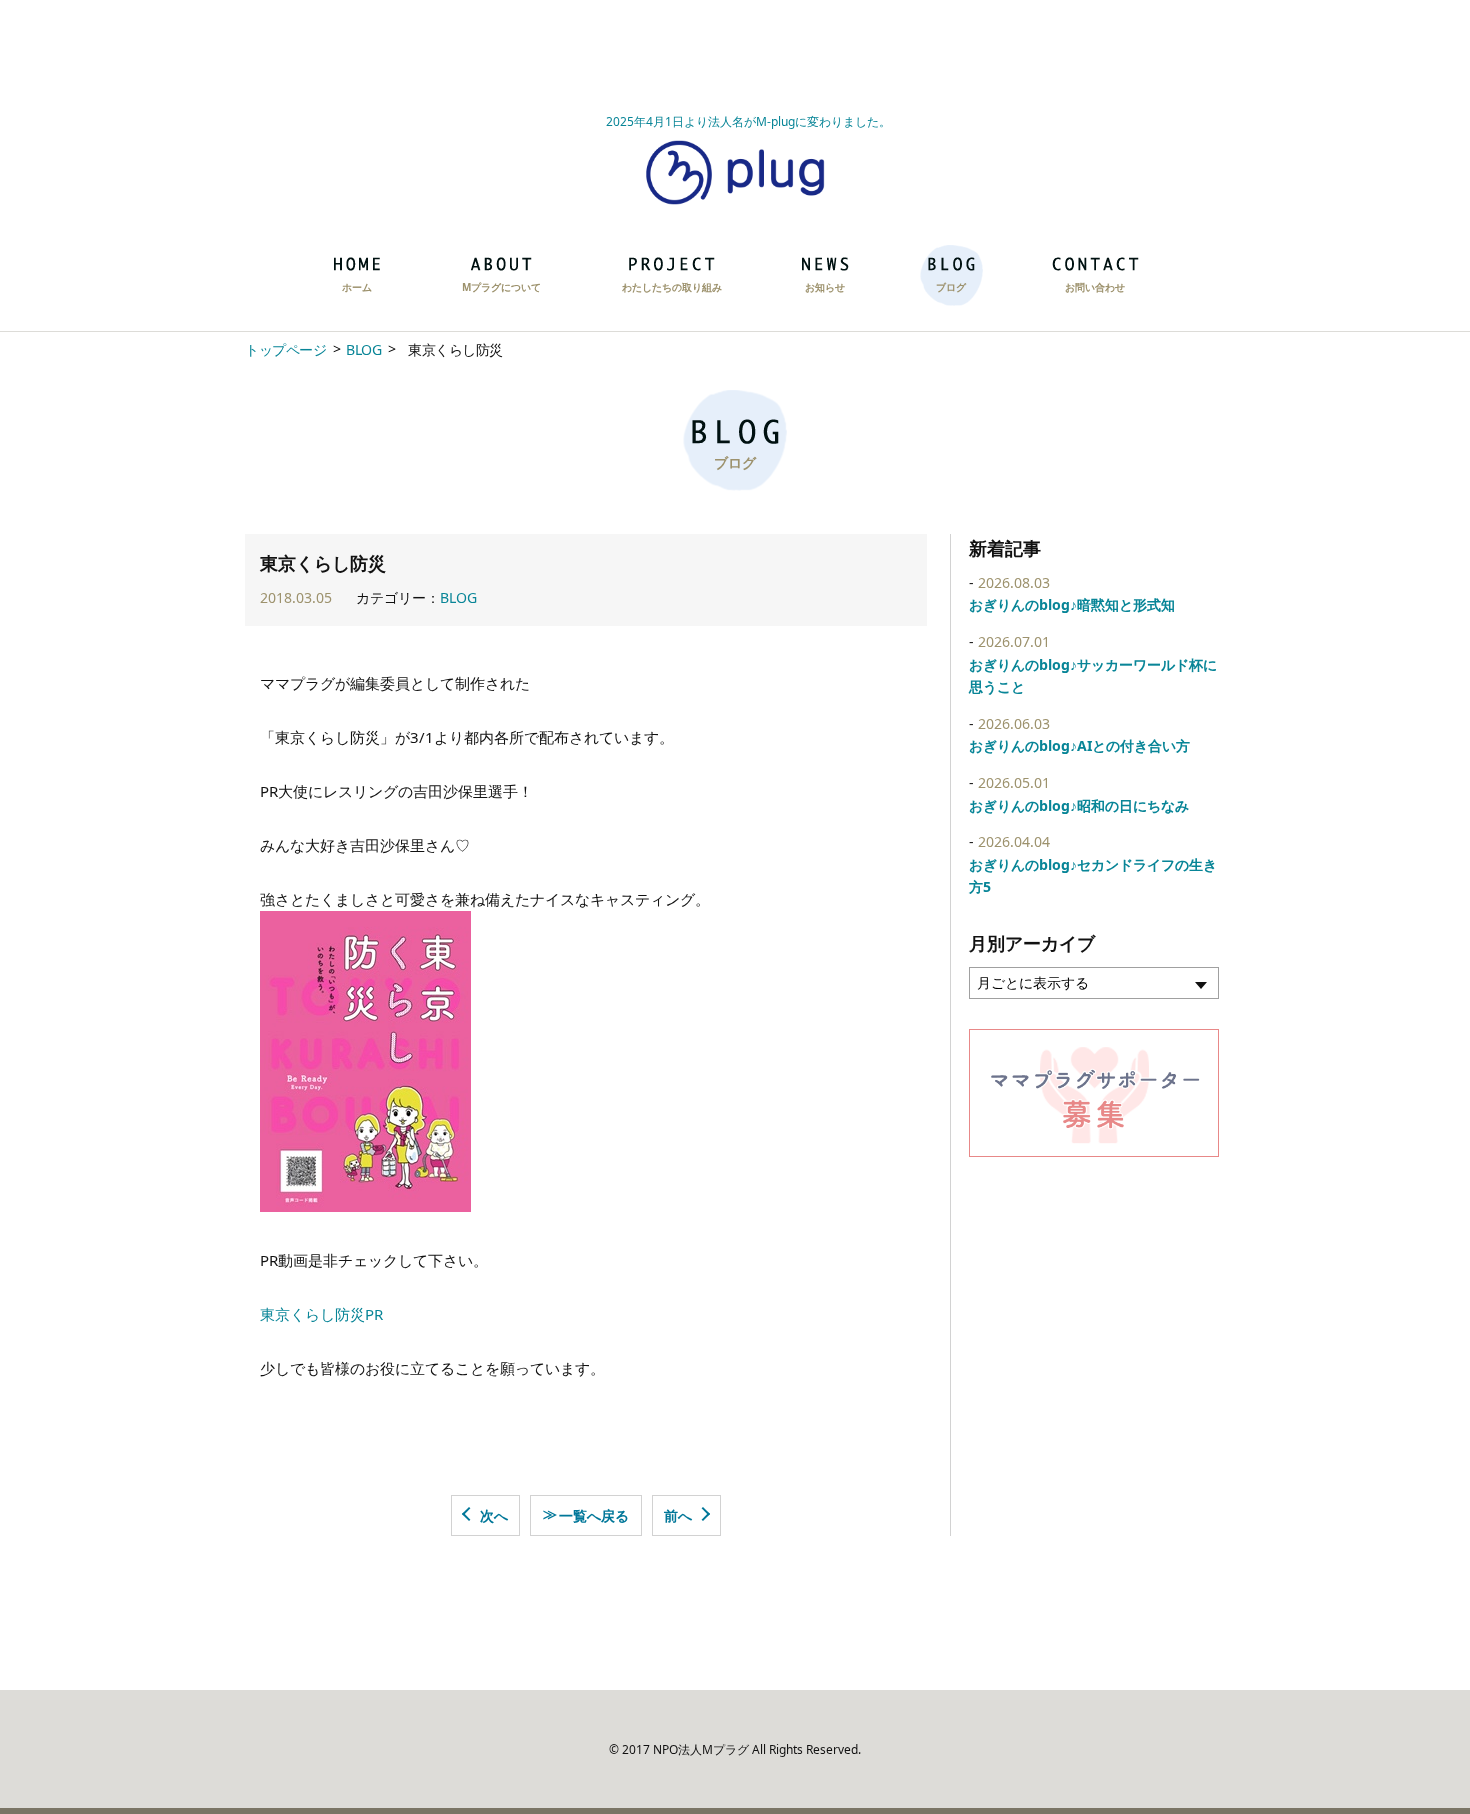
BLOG (363, 349)
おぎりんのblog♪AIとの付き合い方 (1079, 745)
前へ (678, 1515)
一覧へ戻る (586, 1514)
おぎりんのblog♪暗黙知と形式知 (1072, 604)
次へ (494, 1515)
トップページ (285, 349)
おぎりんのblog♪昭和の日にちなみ (1079, 805)
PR (374, 1314)
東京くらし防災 (312, 1314)
